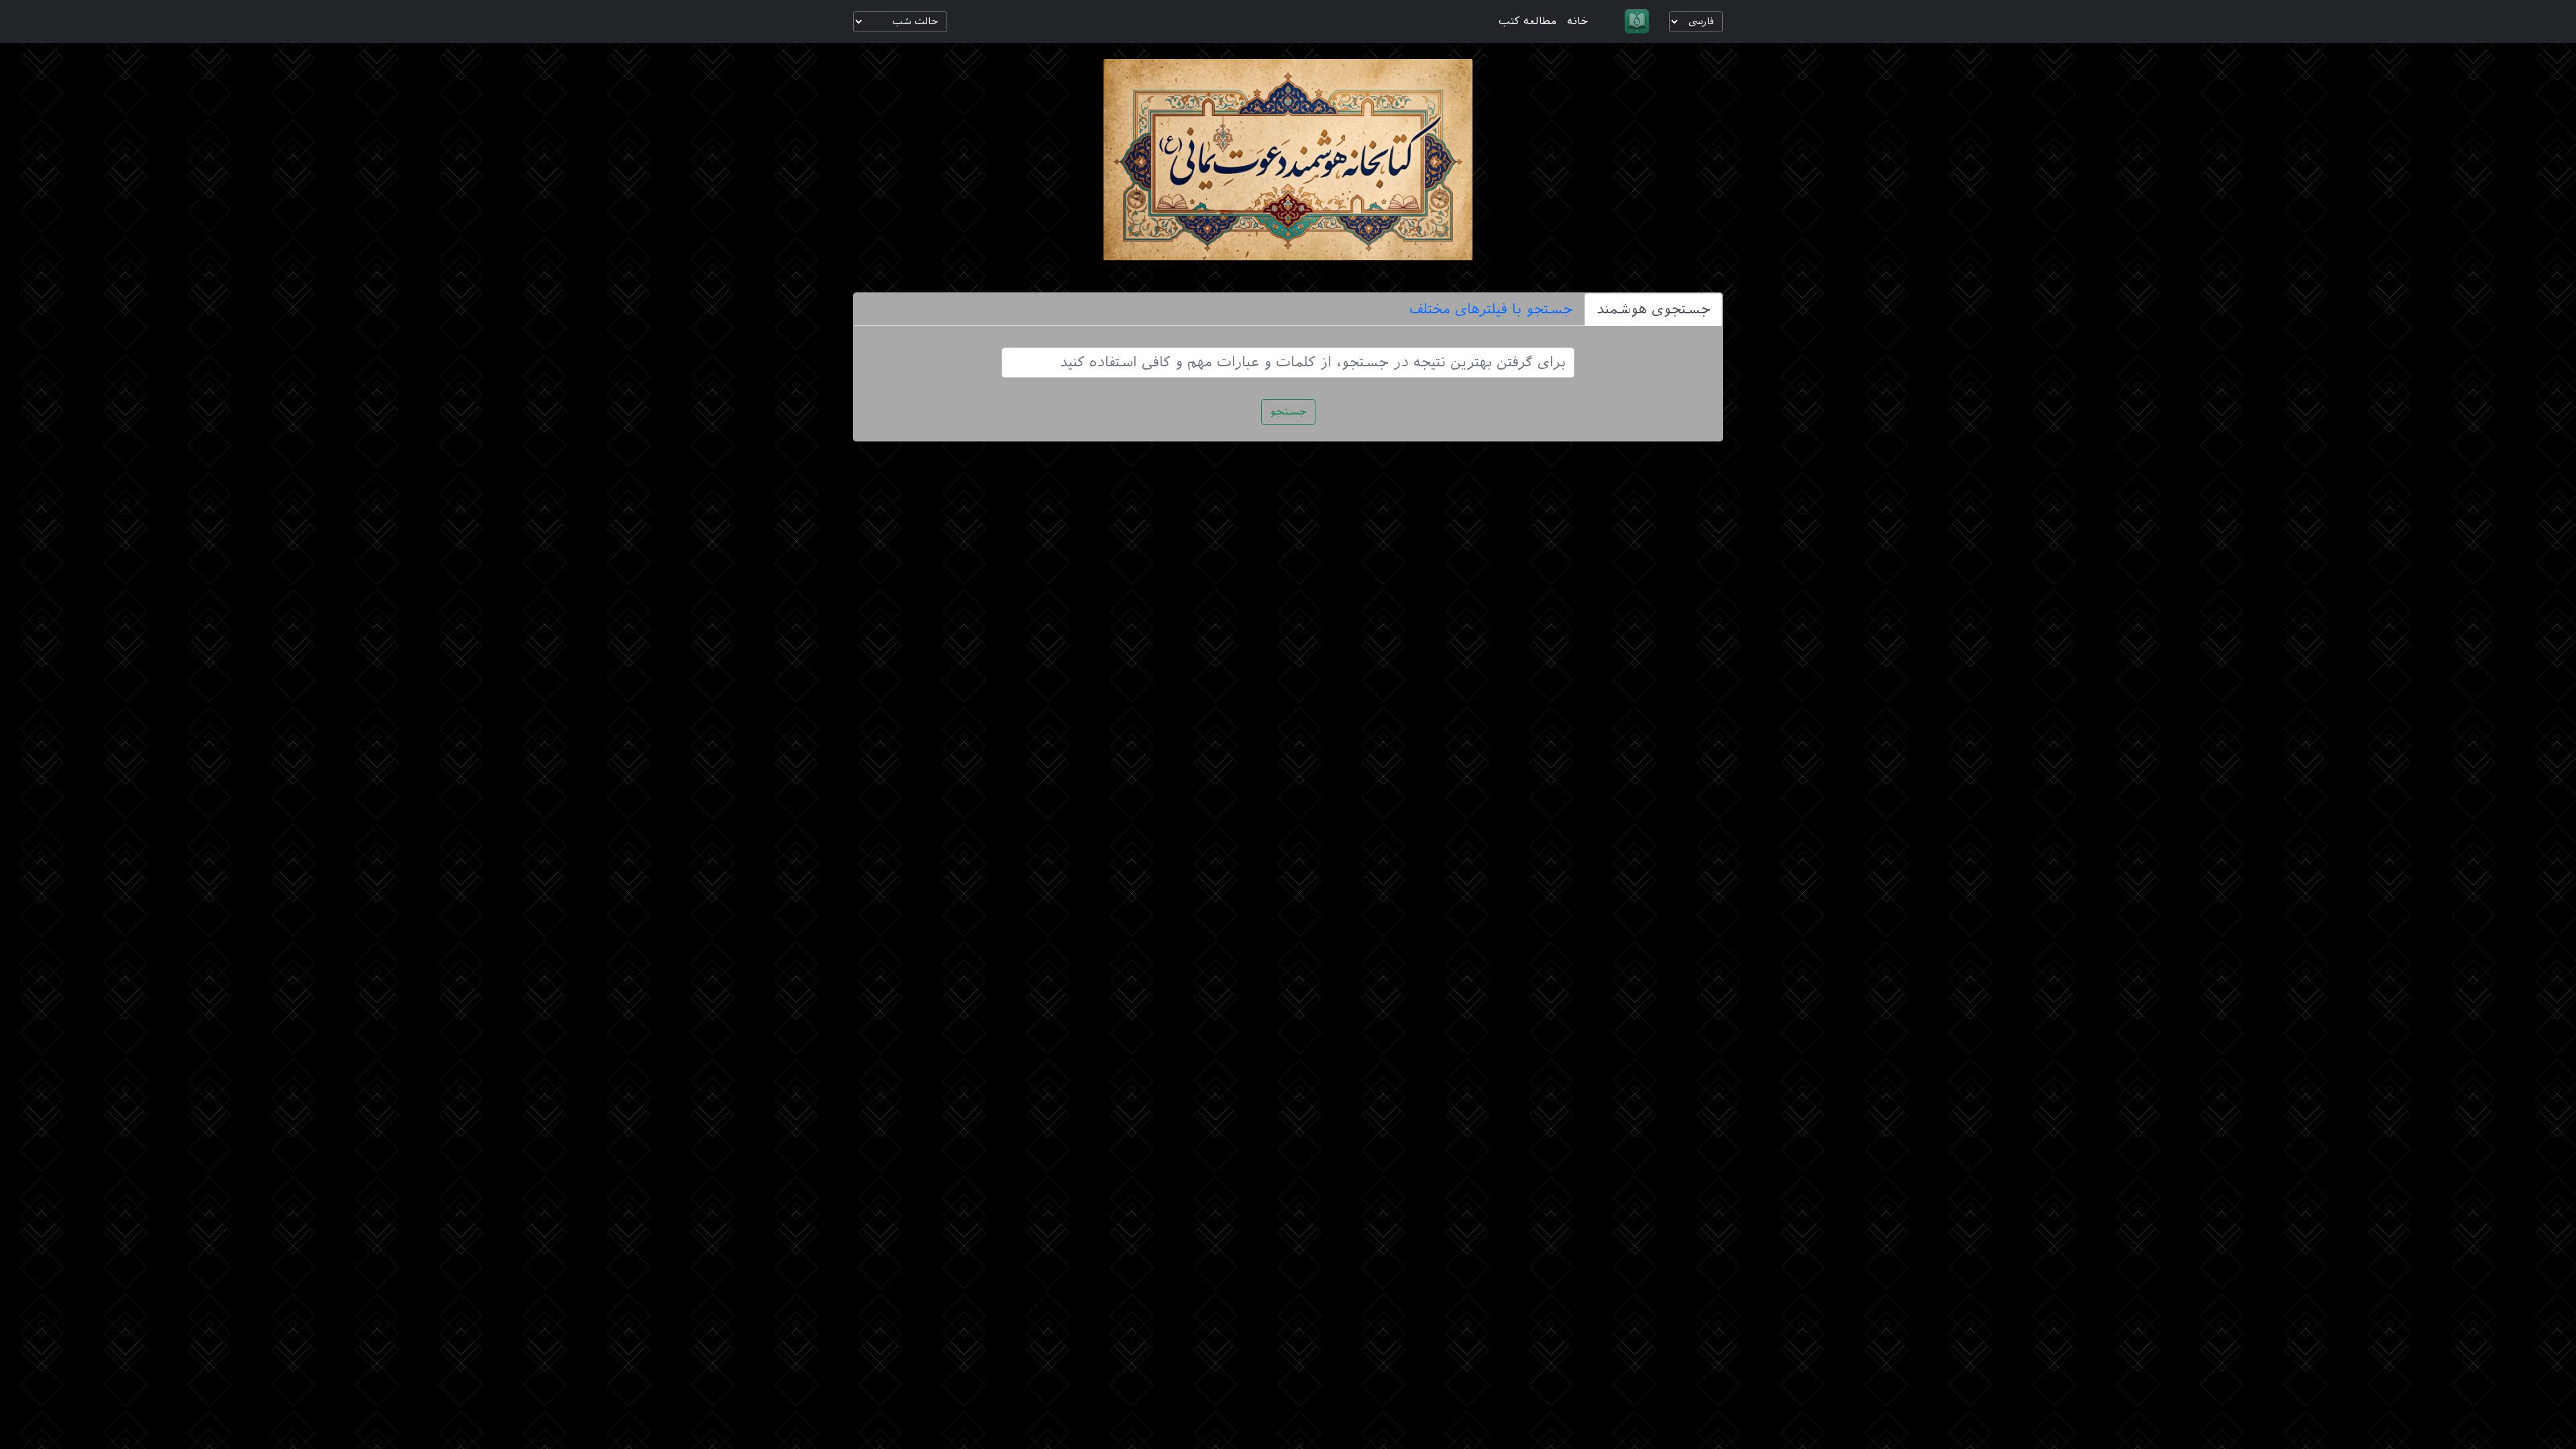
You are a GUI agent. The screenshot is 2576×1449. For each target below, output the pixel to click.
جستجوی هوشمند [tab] (1653, 309)
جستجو (1288, 412)
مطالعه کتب (1527, 21)
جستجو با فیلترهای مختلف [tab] (1491, 309)
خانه (1578, 21)
